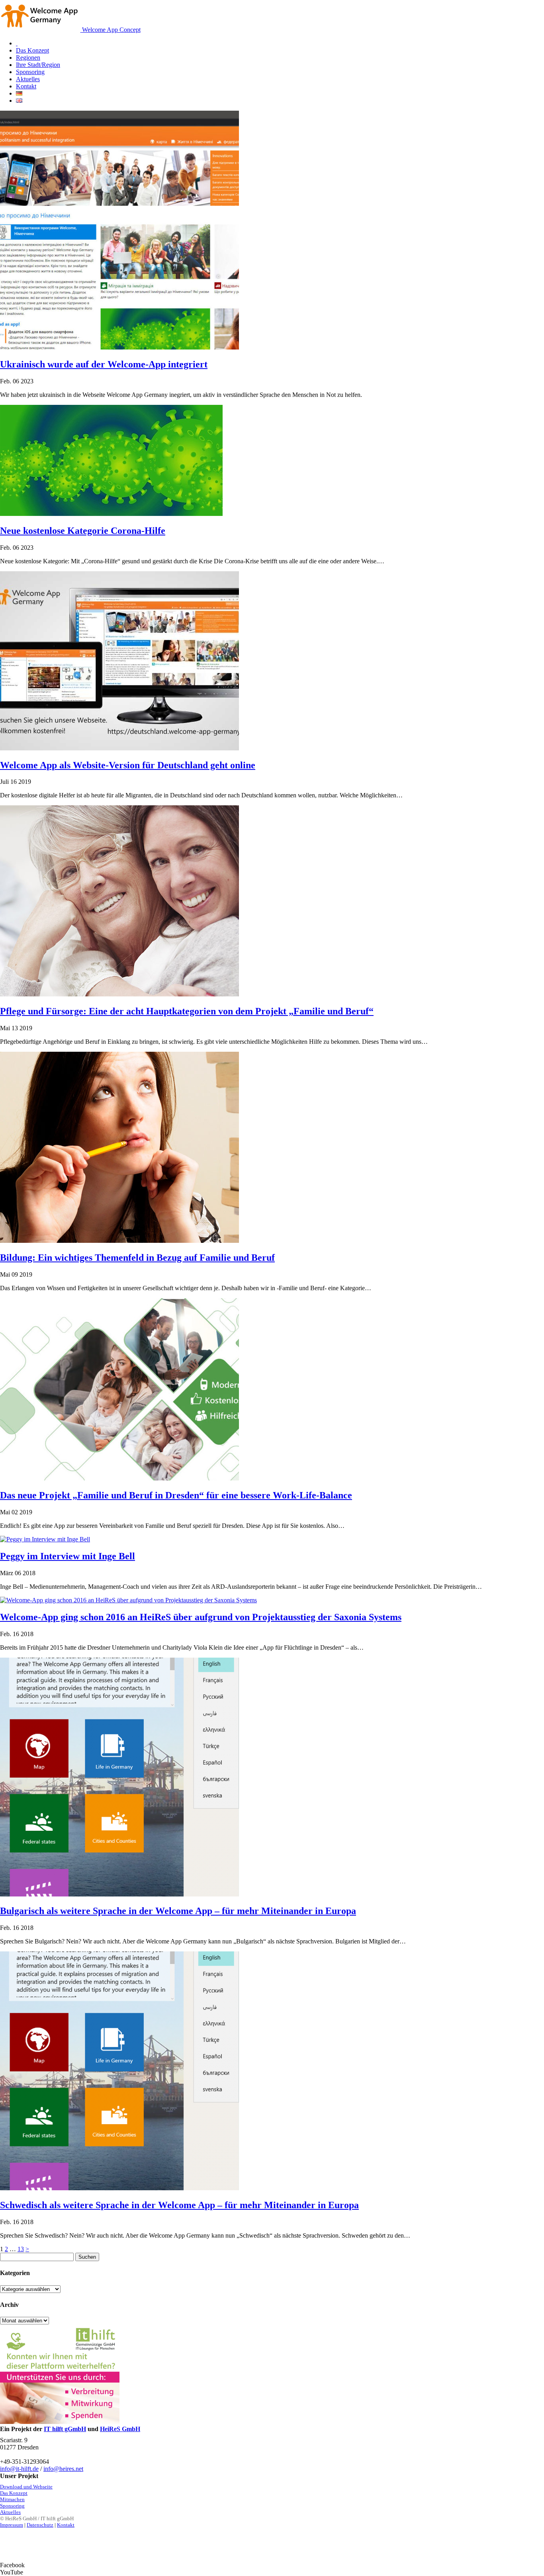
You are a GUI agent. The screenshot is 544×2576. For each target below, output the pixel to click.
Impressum (12, 2525)
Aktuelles (10, 2512)
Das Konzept (14, 2493)
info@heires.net (63, 2469)
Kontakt (66, 2525)
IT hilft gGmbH (65, 2429)
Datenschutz (40, 2525)
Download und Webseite (26, 2487)
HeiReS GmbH (120, 2429)
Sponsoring (12, 2506)
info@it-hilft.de (19, 2469)
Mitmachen (12, 2499)
